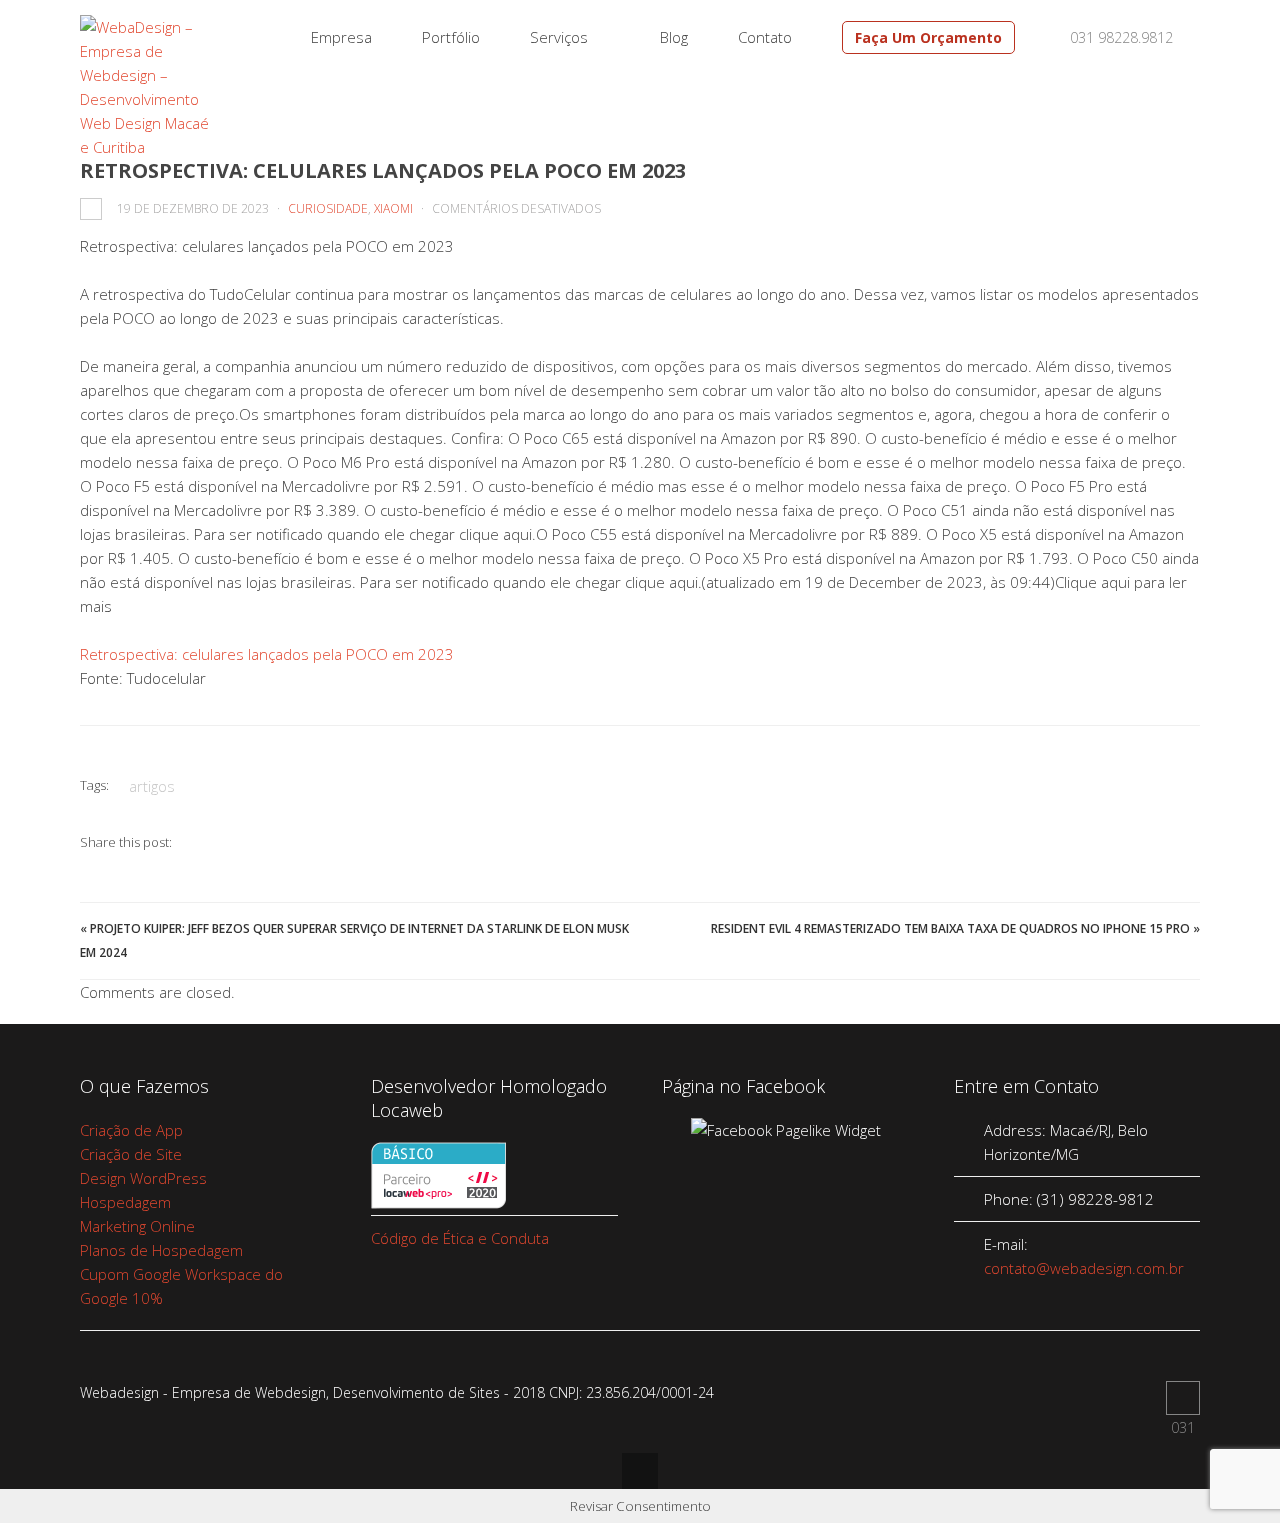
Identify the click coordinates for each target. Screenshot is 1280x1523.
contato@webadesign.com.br (1084, 1268)
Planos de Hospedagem (161, 1250)
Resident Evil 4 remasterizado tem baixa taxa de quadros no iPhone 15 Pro (950, 928)
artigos (152, 786)
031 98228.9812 (1119, 37)
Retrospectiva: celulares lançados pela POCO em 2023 (267, 654)
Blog (674, 37)
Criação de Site (131, 1154)
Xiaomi (393, 208)
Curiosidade (328, 208)
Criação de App (131, 1130)
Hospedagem (125, 1202)
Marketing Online (137, 1226)
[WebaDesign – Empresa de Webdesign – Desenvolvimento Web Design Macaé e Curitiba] (147, 147)
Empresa (341, 37)
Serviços (559, 37)
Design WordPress (143, 1178)
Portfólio (451, 37)
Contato (765, 37)
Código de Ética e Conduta (460, 1238)
